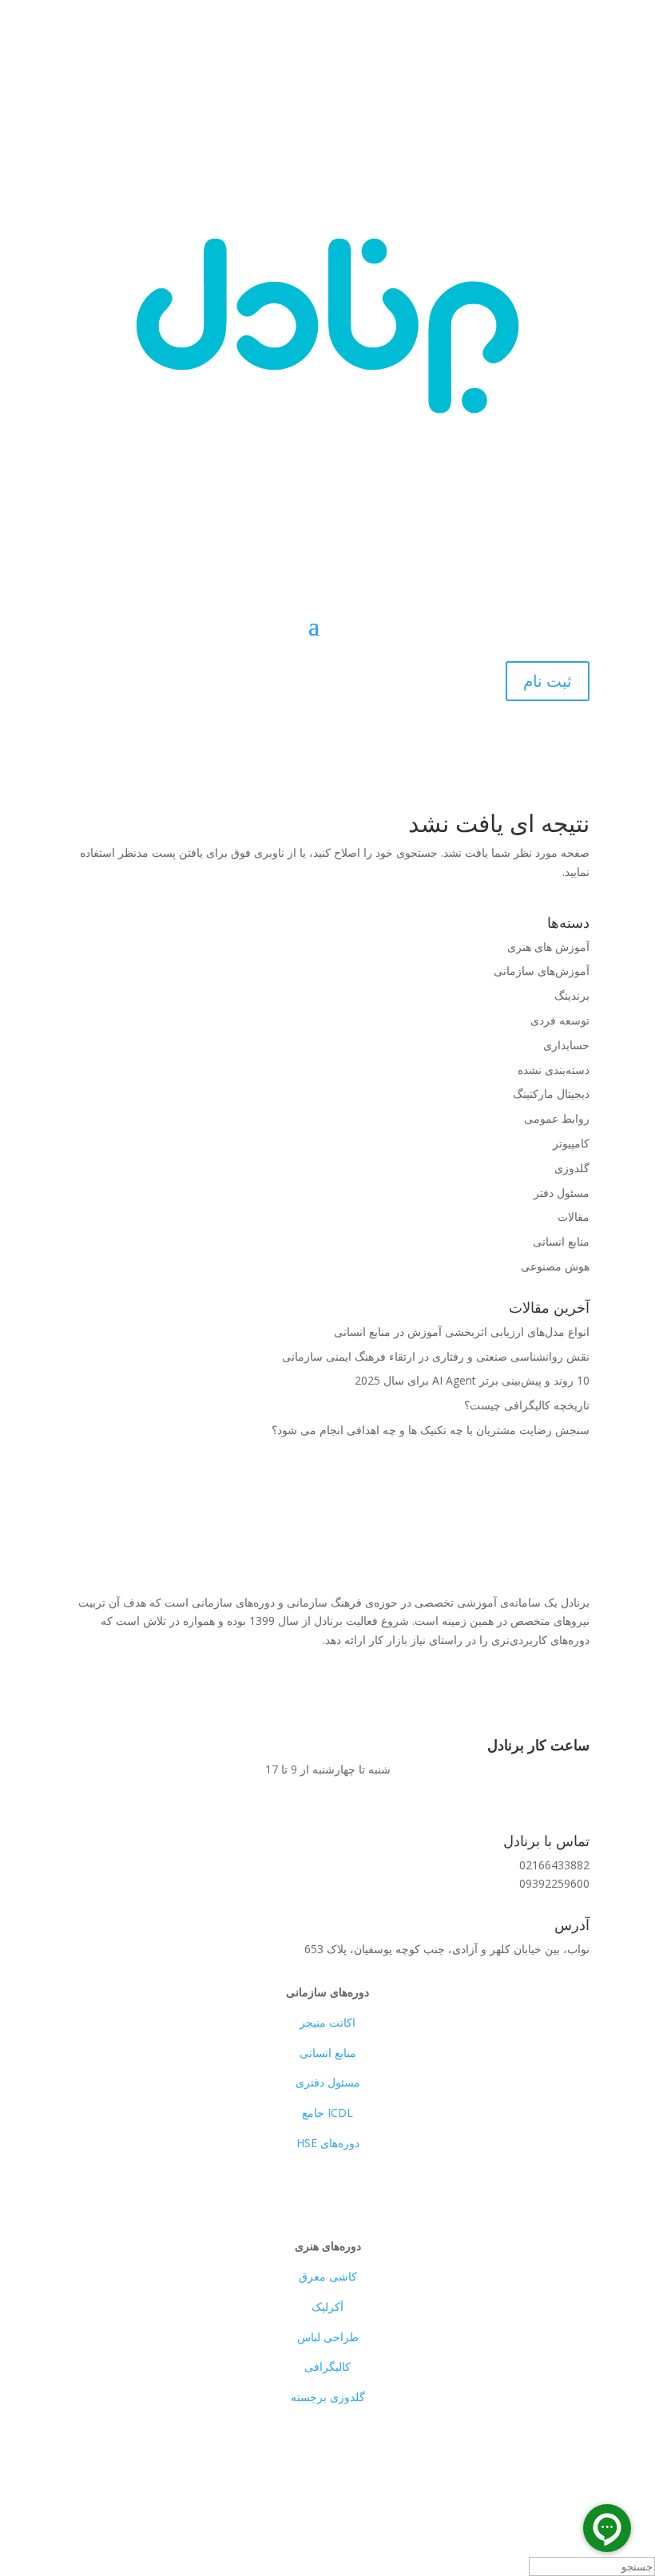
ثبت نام (548, 681)
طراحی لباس (328, 2337)
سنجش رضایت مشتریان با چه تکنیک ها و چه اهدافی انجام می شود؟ (431, 1430)
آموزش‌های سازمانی (542, 971)
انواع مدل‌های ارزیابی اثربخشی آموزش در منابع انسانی (462, 1332)
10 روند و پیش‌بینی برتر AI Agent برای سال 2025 (472, 1380)
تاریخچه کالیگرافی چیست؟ (527, 1405)
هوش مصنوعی (555, 1266)
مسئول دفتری (328, 2082)
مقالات (574, 1217)
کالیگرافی (327, 2366)
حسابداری (566, 1045)
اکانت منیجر (327, 2022)
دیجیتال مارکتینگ (551, 1094)
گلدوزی (572, 1168)
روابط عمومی (557, 1118)
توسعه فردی (560, 1020)
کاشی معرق (328, 2276)
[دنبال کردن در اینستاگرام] (513, 2474)
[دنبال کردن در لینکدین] (545, 2474)
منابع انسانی (561, 1241)
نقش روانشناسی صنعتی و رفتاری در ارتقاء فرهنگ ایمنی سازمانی (436, 1356)
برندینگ (572, 995)
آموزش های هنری (548, 947)
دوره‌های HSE (328, 2143)
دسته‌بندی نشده (554, 1070)
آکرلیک (327, 2307)
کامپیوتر (571, 1143)
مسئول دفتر (562, 1193)
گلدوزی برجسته (328, 2397)
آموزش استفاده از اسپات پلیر (474, 1693)
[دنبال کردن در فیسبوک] (577, 2474)
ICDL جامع (327, 2112)
